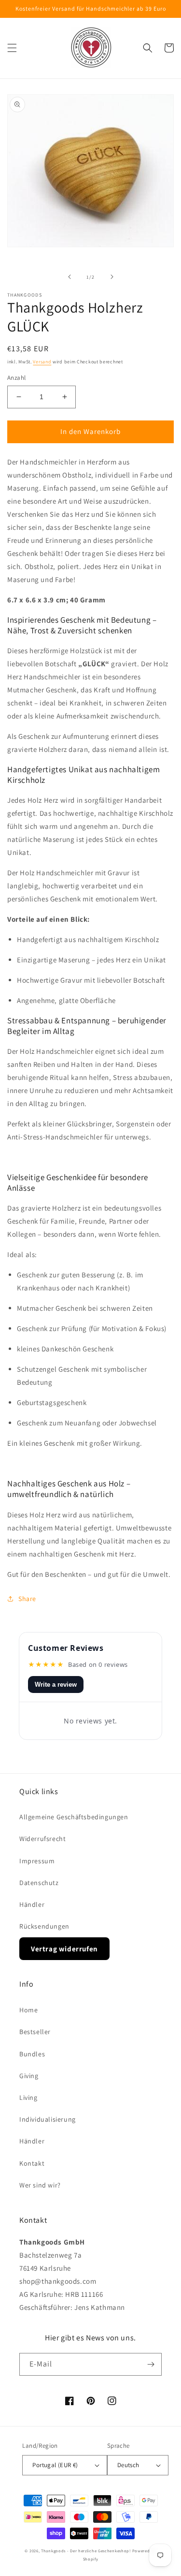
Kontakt (32, 2163)
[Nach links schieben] (70, 277)
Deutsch (128, 2465)
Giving (29, 2076)
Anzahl (16, 378)
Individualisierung (48, 2119)
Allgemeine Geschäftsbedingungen (74, 1817)
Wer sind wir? (40, 2185)
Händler (32, 1904)
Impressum (37, 1861)
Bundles (32, 2054)
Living (28, 2097)
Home (28, 2010)
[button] (12, 48)
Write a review (56, 1685)
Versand (42, 362)
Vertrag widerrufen (64, 1949)
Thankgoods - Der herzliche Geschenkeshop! (86, 2551)
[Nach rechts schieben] (112, 277)
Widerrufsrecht (42, 1839)
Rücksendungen (44, 1926)
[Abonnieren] (151, 2364)
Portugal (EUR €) (55, 2465)
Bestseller (35, 2032)
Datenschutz (39, 1883)
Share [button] (27, 1599)
